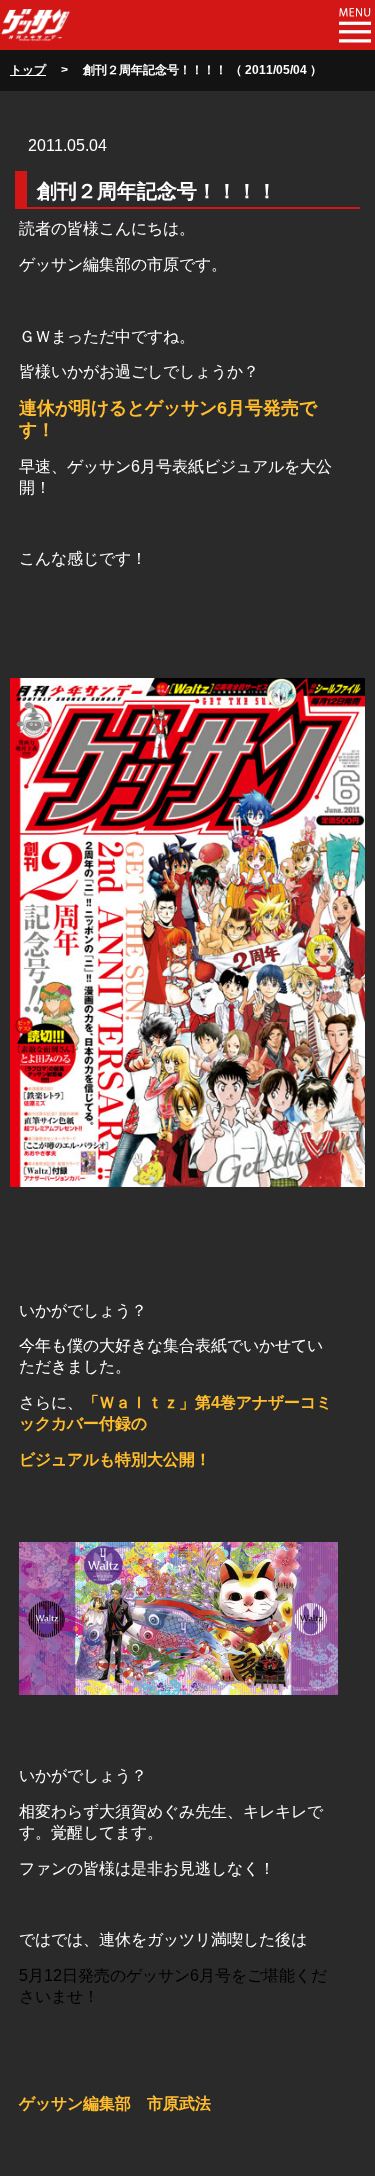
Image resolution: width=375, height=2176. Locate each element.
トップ (28, 70)
